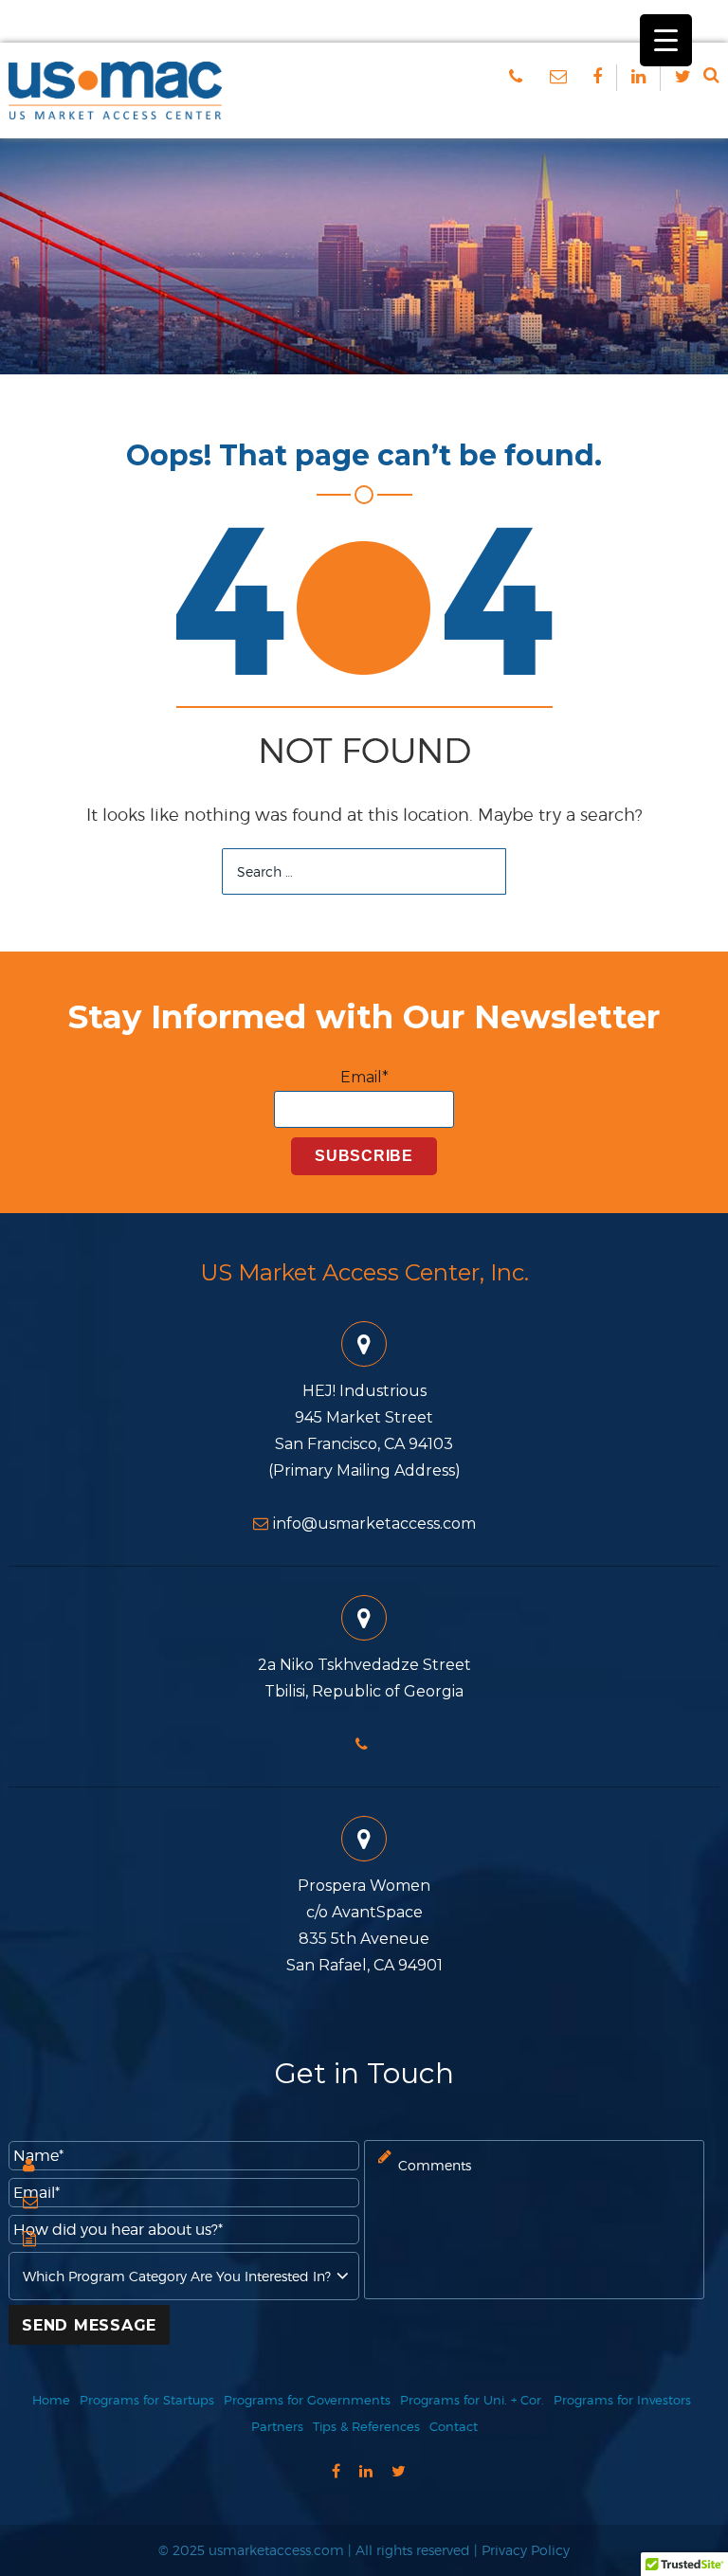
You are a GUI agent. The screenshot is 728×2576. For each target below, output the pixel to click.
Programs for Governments (307, 2400)
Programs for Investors (622, 2400)
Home (51, 2400)
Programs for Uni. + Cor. (472, 2400)
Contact (454, 2426)
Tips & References (366, 2426)
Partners (277, 2426)
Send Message (89, 2325)
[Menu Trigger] (666, 40)
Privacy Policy (526, 2550)
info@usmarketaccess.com (374, 1524)
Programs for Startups (147, 2400)
